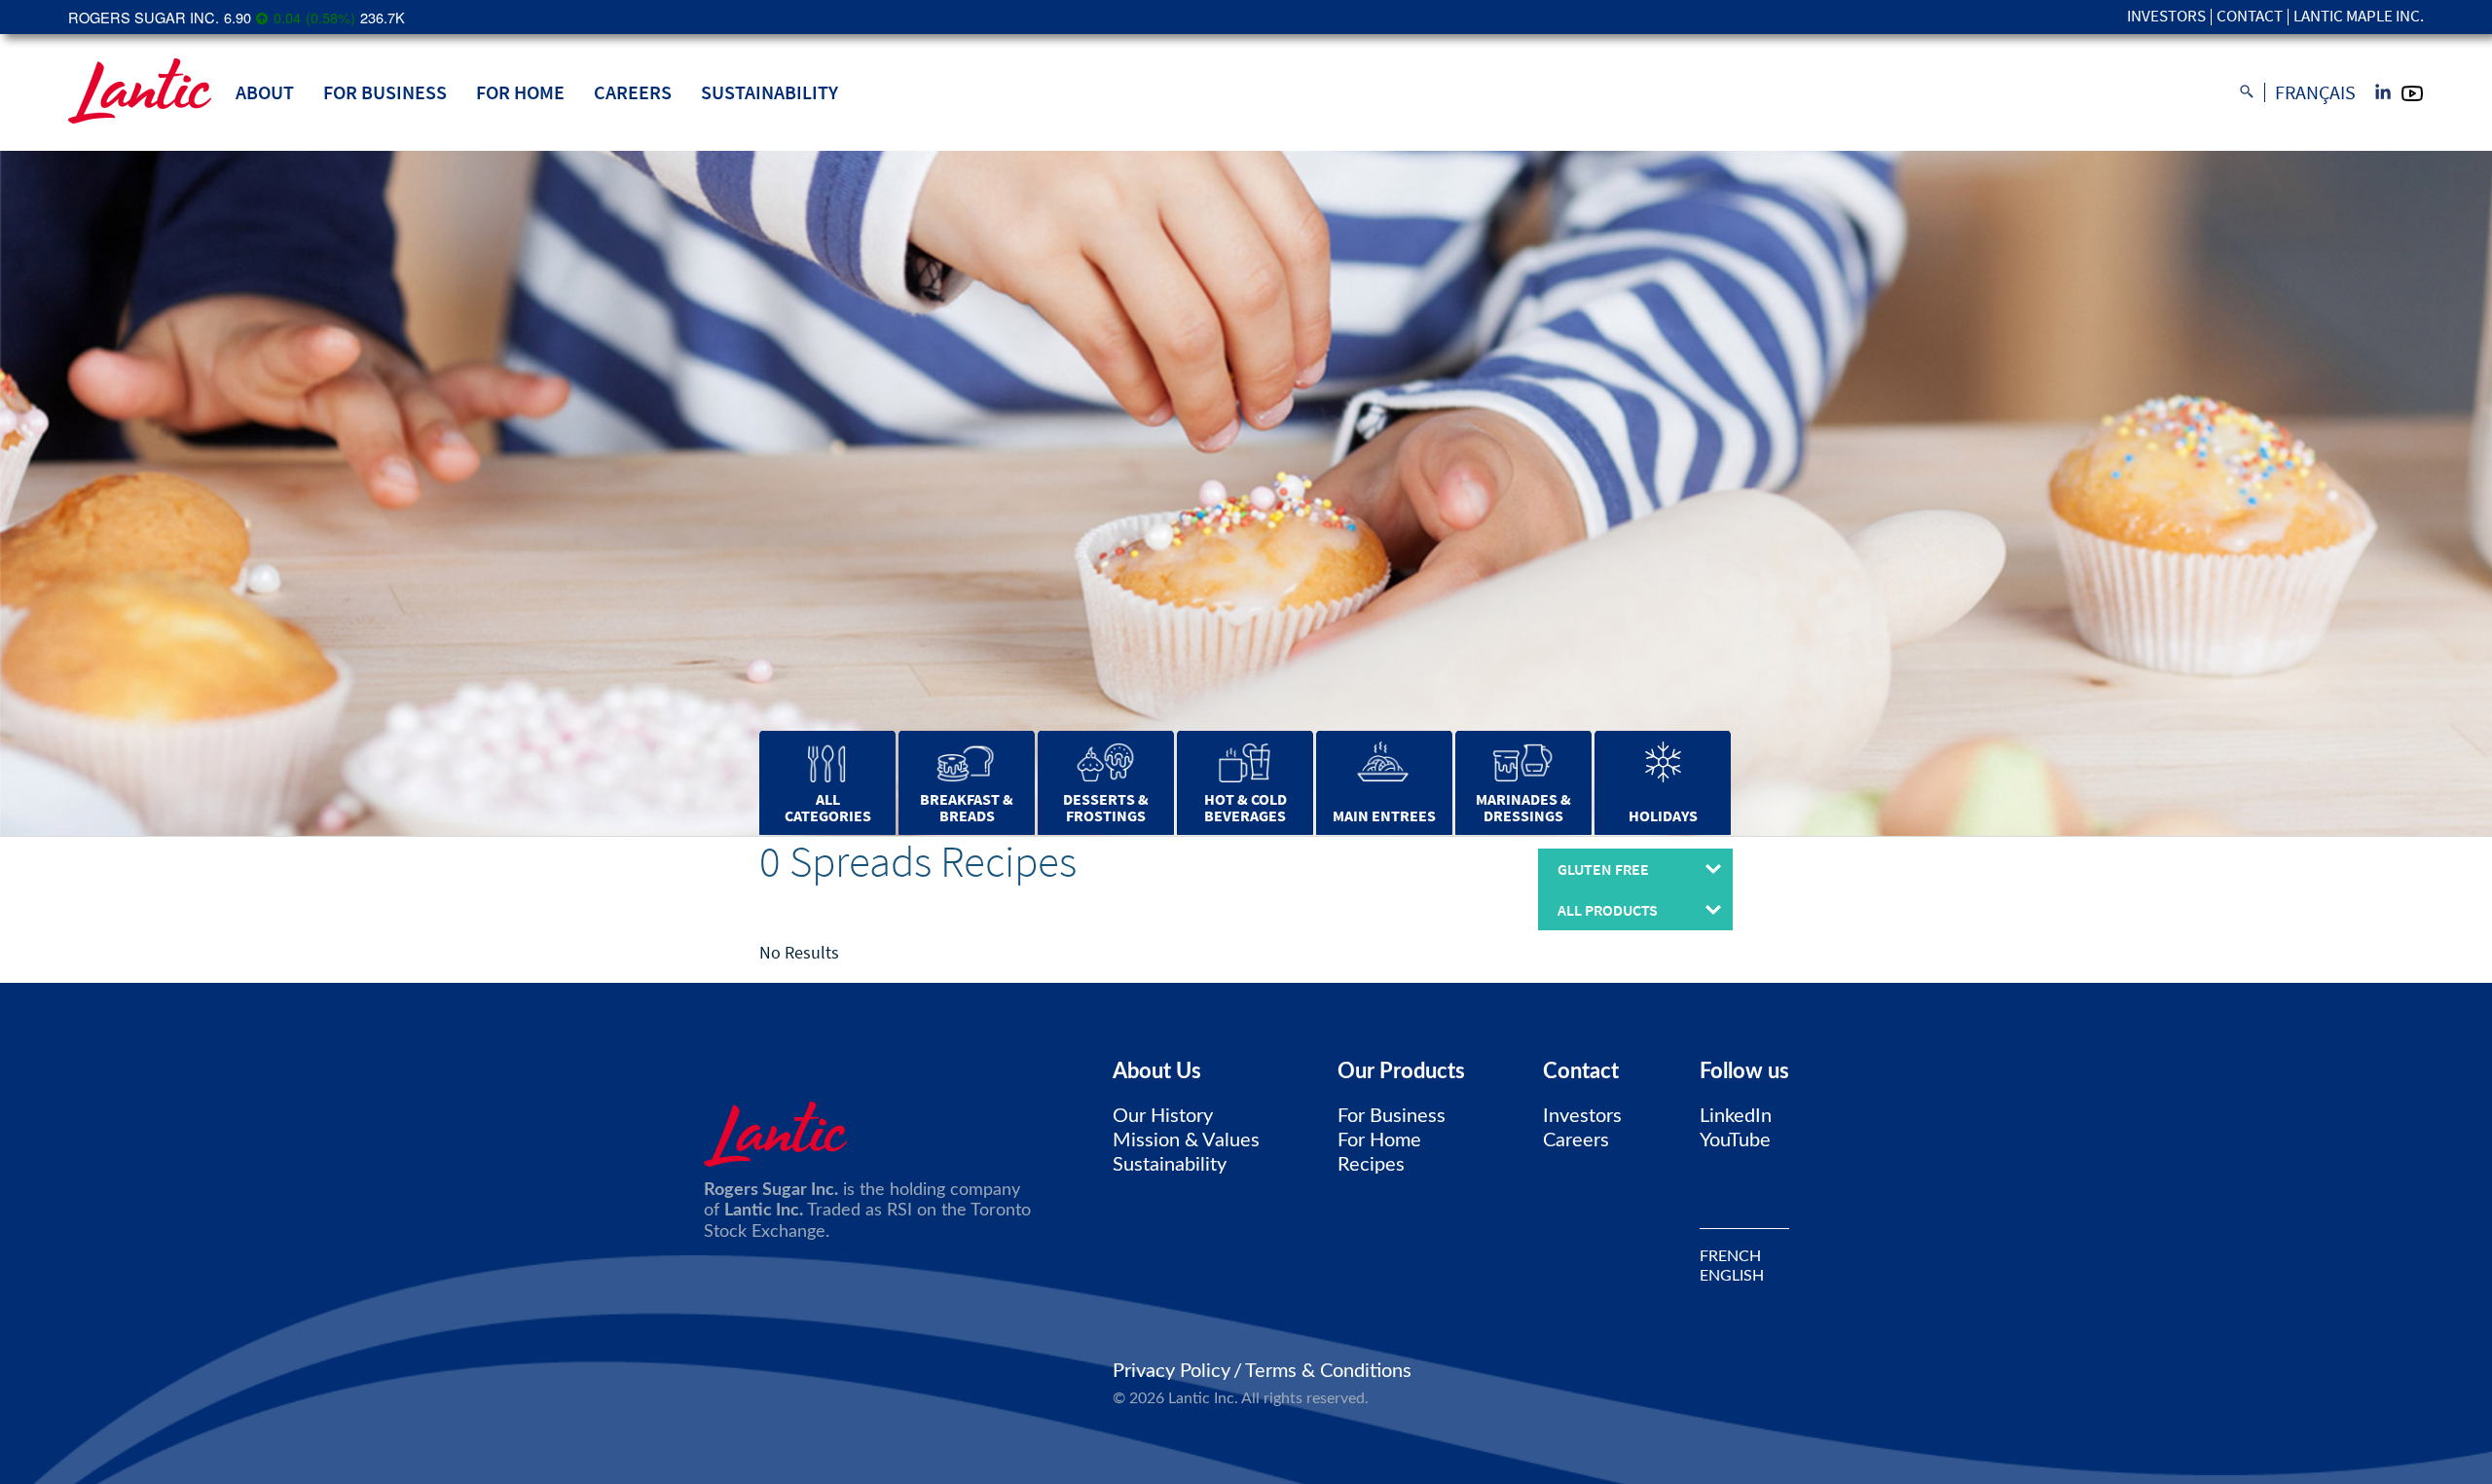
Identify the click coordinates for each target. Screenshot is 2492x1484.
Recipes (1371, 1165)
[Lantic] (140, 92)
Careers (633, 92)
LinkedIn (1736, 1116)
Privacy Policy (1172, 1371)
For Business (385, 92)
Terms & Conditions (1328, 1371)
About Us (1157, 1071)
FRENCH (1730, 1256)
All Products (1608, 910)
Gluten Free (1603, 869)
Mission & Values (1186, 1140)
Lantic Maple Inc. (2359, 17)
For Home (520, 92)
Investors (2166, 17)
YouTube (1735, 1140)
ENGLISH (1732, 1276)
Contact (2250, 17)
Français (2315, 92)
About (265, 92)
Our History (1163, 1116)
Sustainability (770, 92)
